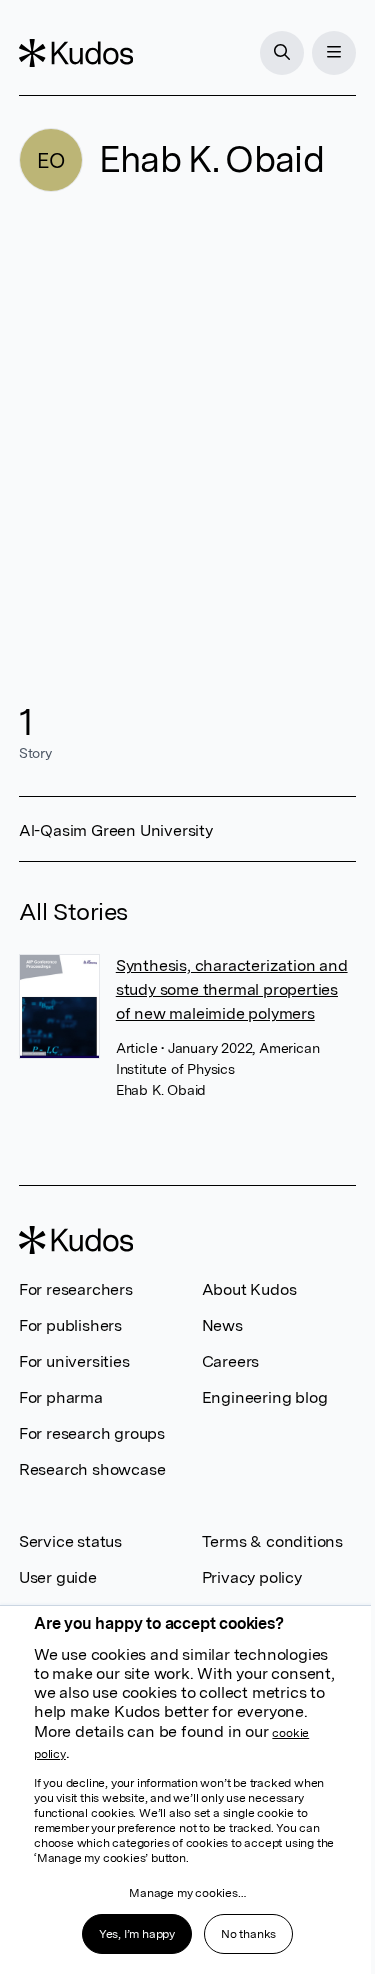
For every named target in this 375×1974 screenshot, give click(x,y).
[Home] (76, 53)
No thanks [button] (248, 1934)
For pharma (61, 1397)
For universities (74, 1361)
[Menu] (334, 53)
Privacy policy (252, 1577)
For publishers (70, 1325)
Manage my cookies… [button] (187, 1893)
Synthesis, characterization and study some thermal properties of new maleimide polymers (232, 989)
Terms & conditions (272, 1541)
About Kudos (249, 1289)
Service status (70, 1541)
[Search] (282, 53)
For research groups (92, 1433)
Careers (231, 1361)
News (222, 1325)
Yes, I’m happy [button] (137, 1934)
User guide (58, 1577)
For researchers (76, 1289)
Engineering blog (265, 1397)
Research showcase (92, 1469)
